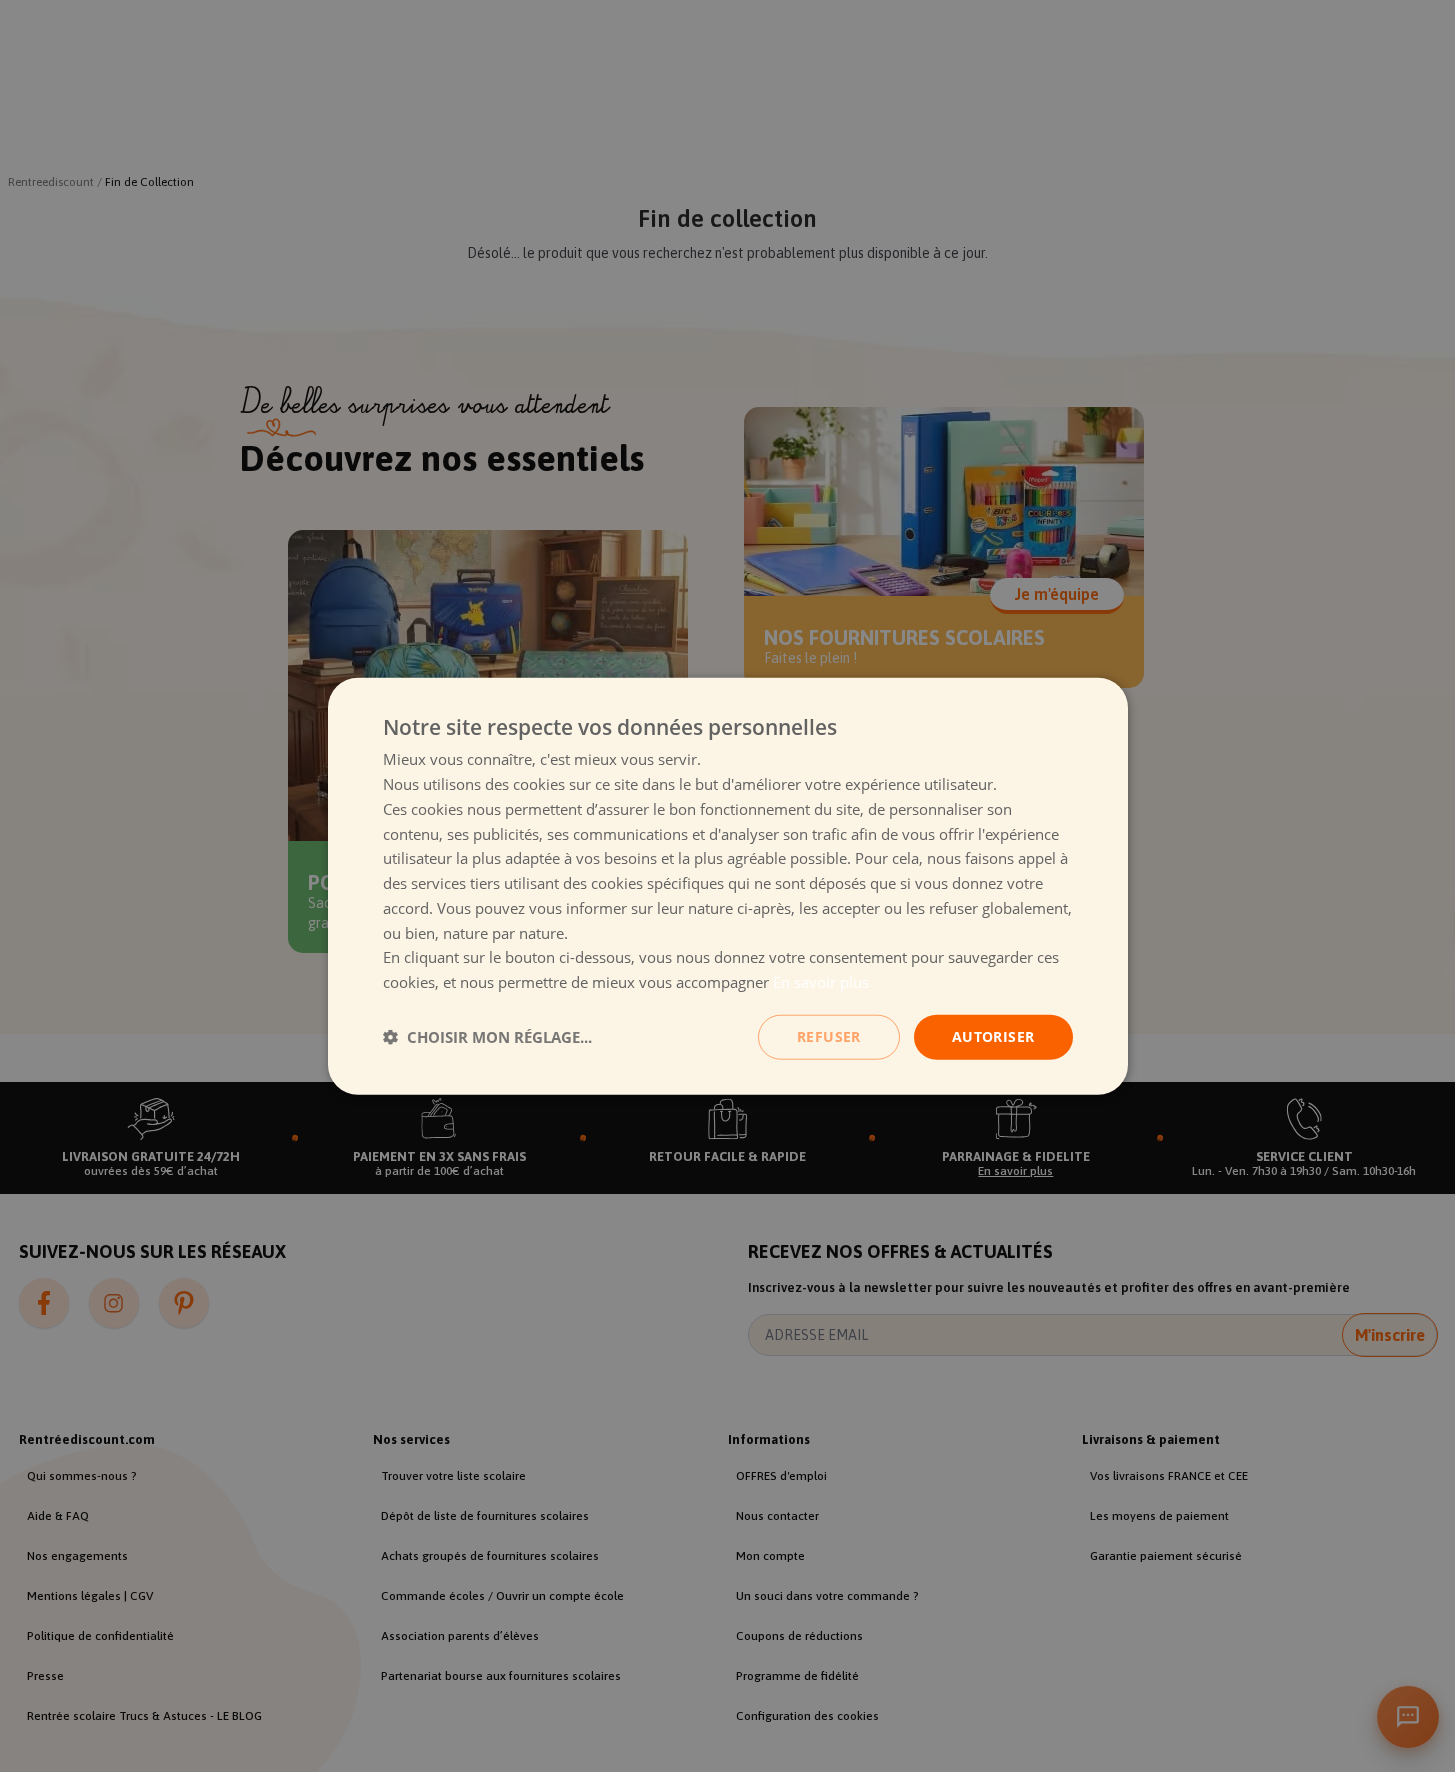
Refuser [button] (829, 1036)
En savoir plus (821, 982)
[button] (487, 1037)
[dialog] (728, 886)
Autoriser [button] (993, 1036)
